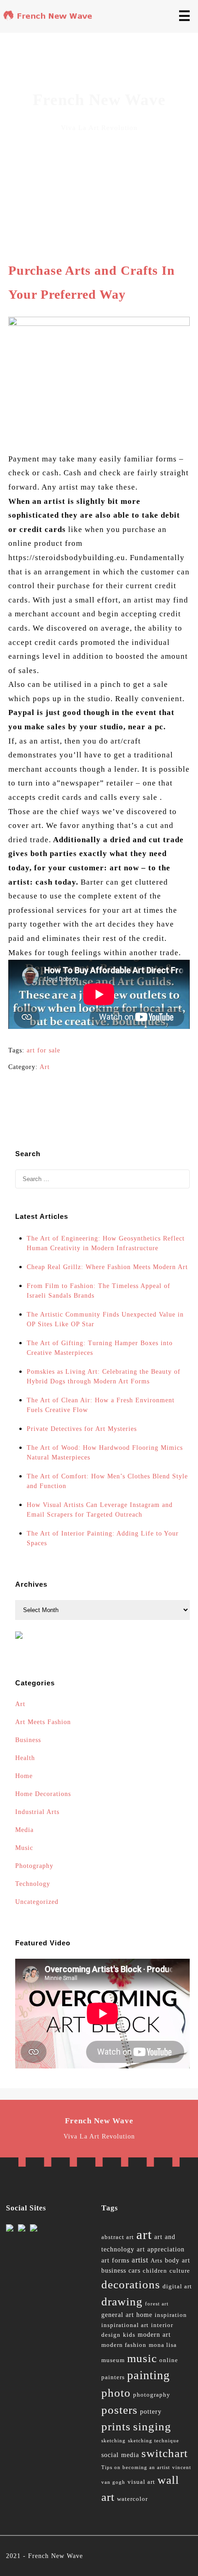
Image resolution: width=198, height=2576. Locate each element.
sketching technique (154, 2441)
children (155, 2271)
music (142, 2358)
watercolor (132, 2499)
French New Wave (55, 2556)
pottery (151, 2412)
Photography (34, 1866)
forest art (157, 2304)
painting (148, 2375)
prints (116, 2426)
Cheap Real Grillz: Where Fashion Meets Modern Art (107, 1267)
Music (24, 1848)
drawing (122, 2301)
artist (140, 2260)
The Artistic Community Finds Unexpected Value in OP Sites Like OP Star (105, 1319)
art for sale (44, 1050)
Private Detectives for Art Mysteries (82, 1429)
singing (152, 2426)
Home (24, 1776)
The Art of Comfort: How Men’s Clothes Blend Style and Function (107, 1481)
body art (178, 2260)
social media (120, 2455)
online (169, 2360)
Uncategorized (37, 1902)
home (144, 2315)
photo (116, 2393)
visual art (141, 2482)
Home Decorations (43, 1794)
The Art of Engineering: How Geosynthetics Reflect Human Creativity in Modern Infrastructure (106, 1243)
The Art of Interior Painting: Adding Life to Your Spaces (103, 1538)
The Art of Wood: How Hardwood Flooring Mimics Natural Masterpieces (105, 1453)
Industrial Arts (37, 1812)
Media (24, 1830)
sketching (114, 2441)
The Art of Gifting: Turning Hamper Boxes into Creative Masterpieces (100, 1348)
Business (28, 1740)
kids (129, 2335)
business (114, 2271)
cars (134, 2271)
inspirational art (125, 2325)
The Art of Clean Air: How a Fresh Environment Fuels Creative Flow (101, 1405)
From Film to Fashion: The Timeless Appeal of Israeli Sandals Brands (99, 1291)
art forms (115, 2260)
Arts (157, 2261)
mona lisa (163, 2345)
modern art (154, 2335)
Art (45, 1067)
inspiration (171, 2315)
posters (119, 2410)
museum (113, 2360)
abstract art (118, 2237)
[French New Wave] (49, 18)
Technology (33, 1884)
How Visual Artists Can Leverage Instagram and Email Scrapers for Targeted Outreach (100, 1510)
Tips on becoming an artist (136, 2467)
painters (113, 2377)
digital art (177, 2286)
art (144, 2234)
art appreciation (161, 2249)
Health (25, 1758)
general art (118, 2315)
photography (152, 2395)
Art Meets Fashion (43, 1722)
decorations (131, 2284)
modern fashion (124, 2345)
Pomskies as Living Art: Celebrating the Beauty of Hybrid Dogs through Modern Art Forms (104, 1377)
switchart (165, 2453)
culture (180, 2271)
